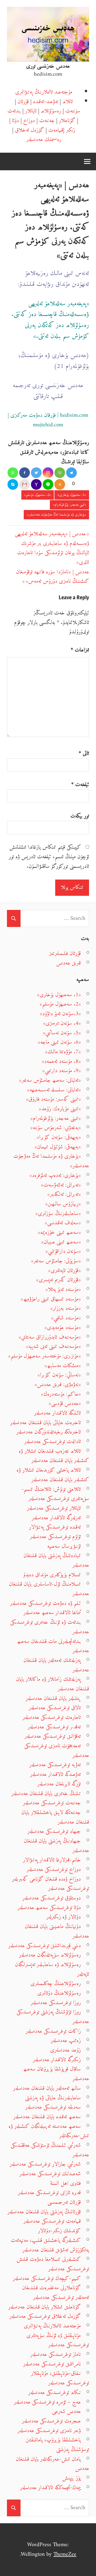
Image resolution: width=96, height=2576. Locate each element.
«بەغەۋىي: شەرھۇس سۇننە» (56, 1128)
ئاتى (84, 754)
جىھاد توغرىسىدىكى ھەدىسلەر (54, 1831)
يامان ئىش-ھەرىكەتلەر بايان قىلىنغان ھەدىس (52, 2464)
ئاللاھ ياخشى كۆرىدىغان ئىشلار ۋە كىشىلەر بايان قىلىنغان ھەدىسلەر (53, 1475)
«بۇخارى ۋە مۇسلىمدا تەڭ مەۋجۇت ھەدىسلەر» (57, 515)
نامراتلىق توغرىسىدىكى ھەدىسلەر (52, 2364)
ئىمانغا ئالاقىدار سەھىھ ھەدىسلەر (52, 1613)
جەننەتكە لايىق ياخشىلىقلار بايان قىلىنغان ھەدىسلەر (55, 1817)
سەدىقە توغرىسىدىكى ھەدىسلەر (53, 2107)
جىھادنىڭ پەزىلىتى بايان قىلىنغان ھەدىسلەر (56, 1846)
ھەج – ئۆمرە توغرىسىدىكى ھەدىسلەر (47, 2402)
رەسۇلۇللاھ (51, 111)
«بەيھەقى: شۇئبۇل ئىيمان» (58, 1147)
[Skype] (13, 484)
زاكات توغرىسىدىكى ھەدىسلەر (53, 2031)
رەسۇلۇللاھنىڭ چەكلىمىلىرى (56, 1984)
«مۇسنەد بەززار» (66, 1308)
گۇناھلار (67, 121)
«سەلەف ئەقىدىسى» (63, 1223)
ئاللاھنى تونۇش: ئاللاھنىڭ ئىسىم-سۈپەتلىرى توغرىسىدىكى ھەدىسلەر (55, 1494)
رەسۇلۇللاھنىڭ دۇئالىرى (59, 1993)
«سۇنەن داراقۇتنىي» (63, 1251)
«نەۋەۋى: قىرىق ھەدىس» (58, 1385)
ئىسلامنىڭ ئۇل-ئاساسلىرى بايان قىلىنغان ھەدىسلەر (49, 1589)
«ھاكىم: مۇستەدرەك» (61, 1394)
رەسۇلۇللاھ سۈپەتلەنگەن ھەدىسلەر (50, 1955)
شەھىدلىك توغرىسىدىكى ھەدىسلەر (50, 2174)
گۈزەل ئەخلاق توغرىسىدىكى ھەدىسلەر (45, 2316)
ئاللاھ (68, 102)
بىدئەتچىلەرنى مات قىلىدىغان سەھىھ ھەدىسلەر (53, 1646)
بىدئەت (14, 111)
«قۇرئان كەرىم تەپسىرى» (59, 1280)
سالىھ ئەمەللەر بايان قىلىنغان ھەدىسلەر (47, 2088)
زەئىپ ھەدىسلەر (66, 2041)
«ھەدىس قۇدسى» (65, 1404)
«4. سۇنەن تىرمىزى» (62, 1023)
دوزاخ (29, 121)
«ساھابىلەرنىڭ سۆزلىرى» (58, 1214)
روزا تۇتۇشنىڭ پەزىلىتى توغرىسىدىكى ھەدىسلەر (53, 2017)
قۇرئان (23, 102)
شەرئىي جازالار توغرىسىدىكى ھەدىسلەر (45, 2164)
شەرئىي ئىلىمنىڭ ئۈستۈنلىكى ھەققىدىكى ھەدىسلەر (50, 2150)
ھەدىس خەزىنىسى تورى (48, 66)
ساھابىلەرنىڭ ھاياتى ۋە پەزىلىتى (53, 2098)
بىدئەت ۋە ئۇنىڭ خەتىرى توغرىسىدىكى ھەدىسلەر (50, 1627)
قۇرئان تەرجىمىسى (64, 2202)
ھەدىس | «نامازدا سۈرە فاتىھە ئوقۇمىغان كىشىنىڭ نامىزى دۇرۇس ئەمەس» (53, 577)
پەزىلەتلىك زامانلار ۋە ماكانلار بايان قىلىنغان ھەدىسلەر (53, 1684)
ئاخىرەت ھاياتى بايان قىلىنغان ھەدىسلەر (45, 1423)
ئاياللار (31, 111)
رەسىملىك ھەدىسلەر (44, 139)
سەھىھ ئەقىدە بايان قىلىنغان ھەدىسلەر (47, 2117)
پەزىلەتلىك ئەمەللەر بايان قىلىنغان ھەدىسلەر (56, 1665)
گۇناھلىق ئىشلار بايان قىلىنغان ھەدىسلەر (45, 2307)
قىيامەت (56, 130)
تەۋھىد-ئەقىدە (46, 102)
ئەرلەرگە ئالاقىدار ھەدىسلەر (56, 1518)
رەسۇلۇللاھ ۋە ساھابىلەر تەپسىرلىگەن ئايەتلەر (52, 1969)
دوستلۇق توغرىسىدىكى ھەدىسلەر (52, 1898)
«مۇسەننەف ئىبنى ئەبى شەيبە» (53, 1346)
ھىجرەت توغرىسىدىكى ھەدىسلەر (51, 2421)
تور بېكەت (80, 816)
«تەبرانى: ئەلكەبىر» (64, 1194)
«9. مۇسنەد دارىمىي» (62, 1071)
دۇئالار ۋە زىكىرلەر (64, 1917)
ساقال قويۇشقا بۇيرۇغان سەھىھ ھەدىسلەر (56, 2074)
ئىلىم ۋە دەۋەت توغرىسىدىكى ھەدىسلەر (45, 1603)
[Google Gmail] (25, 484)
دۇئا (15, 121)
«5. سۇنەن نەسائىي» (62, 1033)
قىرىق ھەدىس (69, 963)
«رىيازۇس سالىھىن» (63, 1204)
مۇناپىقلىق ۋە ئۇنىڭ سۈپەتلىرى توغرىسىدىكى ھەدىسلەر (58, 2340)
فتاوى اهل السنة (65, 2183)
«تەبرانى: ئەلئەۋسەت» (61, 1185)
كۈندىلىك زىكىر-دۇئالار (59, 2231)
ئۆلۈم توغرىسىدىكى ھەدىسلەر (55, 1537)
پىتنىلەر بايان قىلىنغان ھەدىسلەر (53, 1698)
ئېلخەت (80, 785)
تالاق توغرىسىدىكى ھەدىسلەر (55, 1708)
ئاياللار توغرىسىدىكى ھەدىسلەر (54, 1508)
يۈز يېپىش (71, 2478)
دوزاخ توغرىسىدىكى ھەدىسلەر (54, 1870)
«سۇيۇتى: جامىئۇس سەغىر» (56, 1261)
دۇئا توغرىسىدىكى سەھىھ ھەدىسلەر (49, 1908)
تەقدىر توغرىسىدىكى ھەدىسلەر (54, 1727)
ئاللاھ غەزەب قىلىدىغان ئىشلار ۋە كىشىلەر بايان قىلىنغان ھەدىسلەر (54, 1456)
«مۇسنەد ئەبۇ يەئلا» (63, 1289)
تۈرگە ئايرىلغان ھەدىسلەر (59, 1784)
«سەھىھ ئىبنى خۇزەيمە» (59, 1232)
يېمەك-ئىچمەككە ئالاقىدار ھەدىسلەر (50, 2488)
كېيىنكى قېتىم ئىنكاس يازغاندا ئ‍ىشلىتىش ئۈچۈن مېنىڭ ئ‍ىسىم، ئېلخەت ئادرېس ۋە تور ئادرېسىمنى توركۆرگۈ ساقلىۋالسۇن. (49, 857)
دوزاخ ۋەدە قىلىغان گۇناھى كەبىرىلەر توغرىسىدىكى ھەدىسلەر (51, 1884)
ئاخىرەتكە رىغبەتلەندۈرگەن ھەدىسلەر (49, 1432)
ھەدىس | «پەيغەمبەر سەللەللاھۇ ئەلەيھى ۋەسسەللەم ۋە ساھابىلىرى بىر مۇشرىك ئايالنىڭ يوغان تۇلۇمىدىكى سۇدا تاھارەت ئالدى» (52, 548)
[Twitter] (36, 473)
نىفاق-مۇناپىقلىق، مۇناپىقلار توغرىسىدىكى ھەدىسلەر (60, 2378)
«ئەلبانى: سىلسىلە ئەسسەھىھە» (54, 1090)
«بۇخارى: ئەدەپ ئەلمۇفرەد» (55, 1175)
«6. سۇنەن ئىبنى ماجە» (59, 1042)
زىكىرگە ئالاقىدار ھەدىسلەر (57, 2060)
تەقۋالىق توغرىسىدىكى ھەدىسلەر (53, 1736)
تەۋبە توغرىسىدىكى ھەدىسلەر (55, 1765)
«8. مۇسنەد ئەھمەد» (61, 1061)
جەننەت (47, 121)
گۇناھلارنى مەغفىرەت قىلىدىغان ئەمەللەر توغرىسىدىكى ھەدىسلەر (56, 2293)
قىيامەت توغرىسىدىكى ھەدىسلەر (52, 2221)
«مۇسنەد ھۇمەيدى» (63, 1328)
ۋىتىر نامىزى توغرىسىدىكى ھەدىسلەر (49, 2431)
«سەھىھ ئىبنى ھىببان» (61, 1242)
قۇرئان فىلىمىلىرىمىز (65, 953)
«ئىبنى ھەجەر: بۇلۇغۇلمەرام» (70, 505)
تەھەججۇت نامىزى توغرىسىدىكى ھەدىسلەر (57, 1751)
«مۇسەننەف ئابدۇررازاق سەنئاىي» (50, 1337)
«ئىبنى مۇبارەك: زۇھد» (60, 1109)
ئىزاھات (80, 650)
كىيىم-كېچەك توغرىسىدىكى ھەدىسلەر (47, 2279)
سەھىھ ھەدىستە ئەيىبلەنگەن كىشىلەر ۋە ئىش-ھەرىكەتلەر (49, 2131)
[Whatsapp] (13, 473)
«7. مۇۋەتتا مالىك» (63, 1052)
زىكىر (71, 130)
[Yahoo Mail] (36, 484)
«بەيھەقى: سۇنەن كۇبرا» (59, 1137)
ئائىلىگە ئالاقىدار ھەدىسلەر (57, 1413)
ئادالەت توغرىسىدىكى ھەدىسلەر (53, 1442)
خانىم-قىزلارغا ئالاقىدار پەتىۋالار (52, 1860)
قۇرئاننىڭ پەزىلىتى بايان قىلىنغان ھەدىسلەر (44, 2212)
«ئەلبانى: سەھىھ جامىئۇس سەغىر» (50, 1080)
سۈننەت (73, 111)
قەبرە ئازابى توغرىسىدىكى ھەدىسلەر (49, 2193)
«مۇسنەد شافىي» (66, 1318)
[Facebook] (25, 473)
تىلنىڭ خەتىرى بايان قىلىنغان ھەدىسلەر (46, 1794)
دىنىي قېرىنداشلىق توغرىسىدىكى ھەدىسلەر (45, 1946)
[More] (60, 484)
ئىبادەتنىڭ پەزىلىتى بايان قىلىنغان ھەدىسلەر (56, 1560)
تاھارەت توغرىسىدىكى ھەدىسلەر (52, 1717)
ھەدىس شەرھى (66, 2411)
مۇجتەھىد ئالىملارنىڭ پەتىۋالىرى (44, 92)
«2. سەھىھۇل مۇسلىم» (38, 495)
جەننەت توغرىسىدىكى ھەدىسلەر (52, 1803)
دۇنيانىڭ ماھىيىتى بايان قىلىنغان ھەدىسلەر (57, 1931)
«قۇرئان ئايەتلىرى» (65, 1271)
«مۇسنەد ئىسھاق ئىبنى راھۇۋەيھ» (51, 1299)
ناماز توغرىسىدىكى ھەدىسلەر (56, 2354)
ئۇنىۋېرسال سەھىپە (64, 1546)
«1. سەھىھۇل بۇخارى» (72, 495)
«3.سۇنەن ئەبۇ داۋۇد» (60, 1014)
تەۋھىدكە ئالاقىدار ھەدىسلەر (55, 1774)
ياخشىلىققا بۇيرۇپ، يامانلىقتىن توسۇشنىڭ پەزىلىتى (57, 2445)
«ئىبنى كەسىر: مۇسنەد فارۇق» (53, 1099)
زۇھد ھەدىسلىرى (65, 2050)
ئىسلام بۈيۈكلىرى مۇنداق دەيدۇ (52, 1575)
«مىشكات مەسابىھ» (63, 1366)
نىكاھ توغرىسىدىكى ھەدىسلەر (55, 2393)
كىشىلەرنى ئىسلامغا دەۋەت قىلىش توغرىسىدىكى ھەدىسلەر (53, 2264)
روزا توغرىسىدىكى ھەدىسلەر (56, 2003)
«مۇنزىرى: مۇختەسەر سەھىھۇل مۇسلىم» (45, 1356)
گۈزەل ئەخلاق (29, 130)
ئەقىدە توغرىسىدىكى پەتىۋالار (55, 1527)
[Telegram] (71, 473)
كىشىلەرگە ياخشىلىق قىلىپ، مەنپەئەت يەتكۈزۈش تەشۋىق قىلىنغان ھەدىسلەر (50, 2245)
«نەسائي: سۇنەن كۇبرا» (59, 1375)
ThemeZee (65, 2554)
